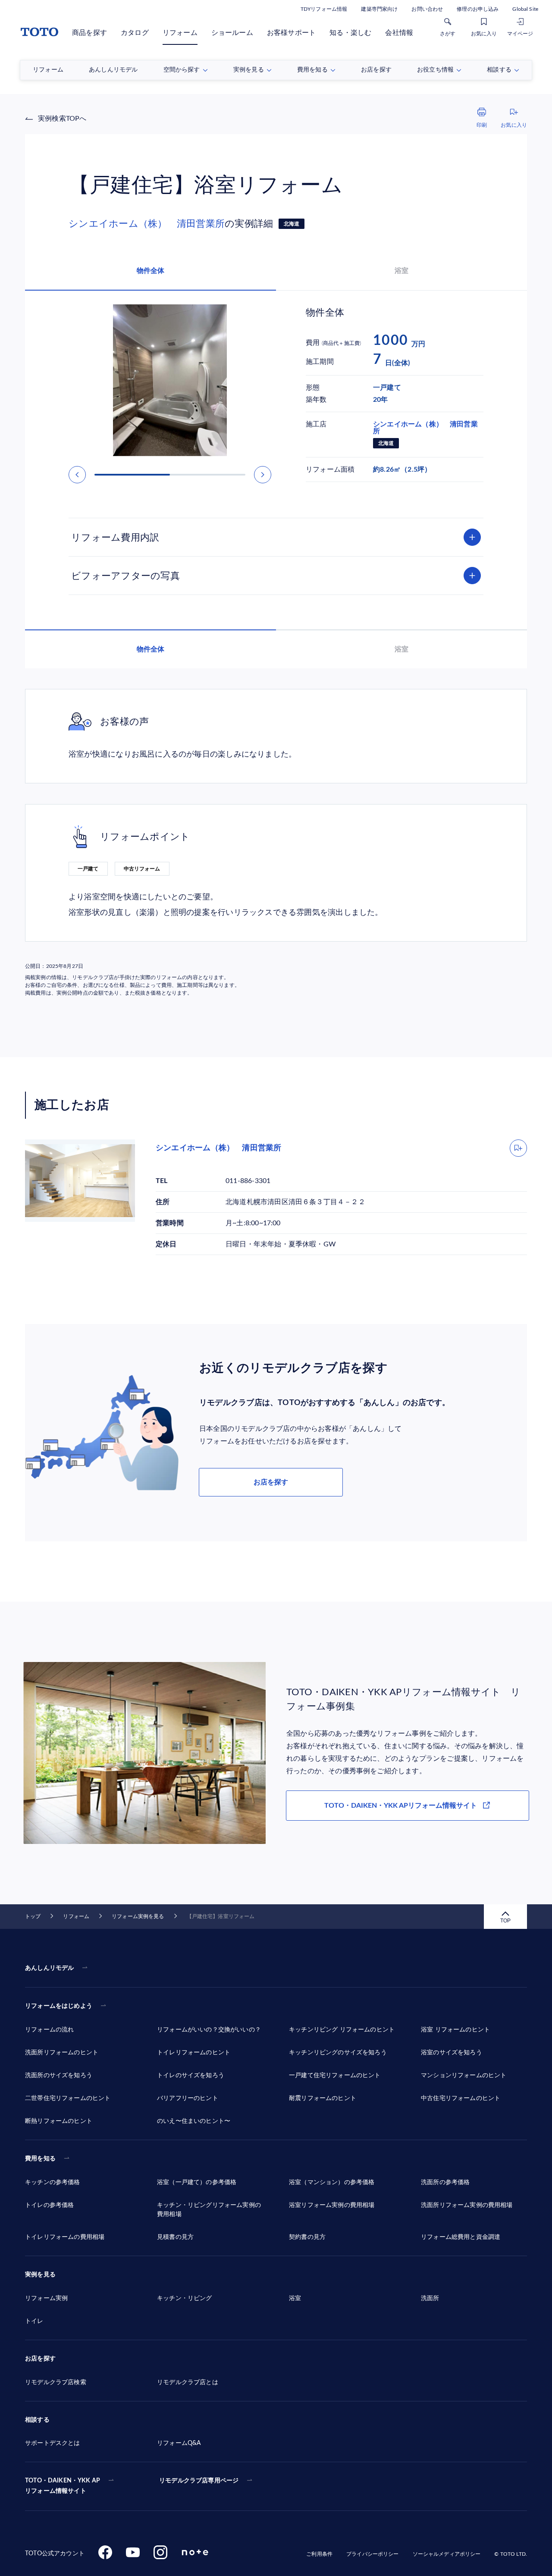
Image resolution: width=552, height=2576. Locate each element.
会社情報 (399, 33)
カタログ (135, 33)
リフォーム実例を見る (138, 1916)
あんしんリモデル (49, 1968)
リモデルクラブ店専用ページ (199, 2481)
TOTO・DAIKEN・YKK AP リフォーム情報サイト (63, 2486)
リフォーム (180, 33)
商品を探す (89, 33)
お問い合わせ (427, 9)
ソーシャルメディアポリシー (447, 2554)
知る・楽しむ (350, 33)
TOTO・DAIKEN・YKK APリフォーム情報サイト (401, 1806)
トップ (33, 1916)
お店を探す (271, 1482)
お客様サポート (291, 33)
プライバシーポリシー (372, 2554)
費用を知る (40, 2159)
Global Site (525, 9)
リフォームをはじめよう (59, 2006)
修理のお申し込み (478, 9)
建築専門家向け (379, 9)
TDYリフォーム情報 (324, 9)
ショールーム (232, 33)
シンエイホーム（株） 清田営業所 (147, 224)
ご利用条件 (319, 2554)
